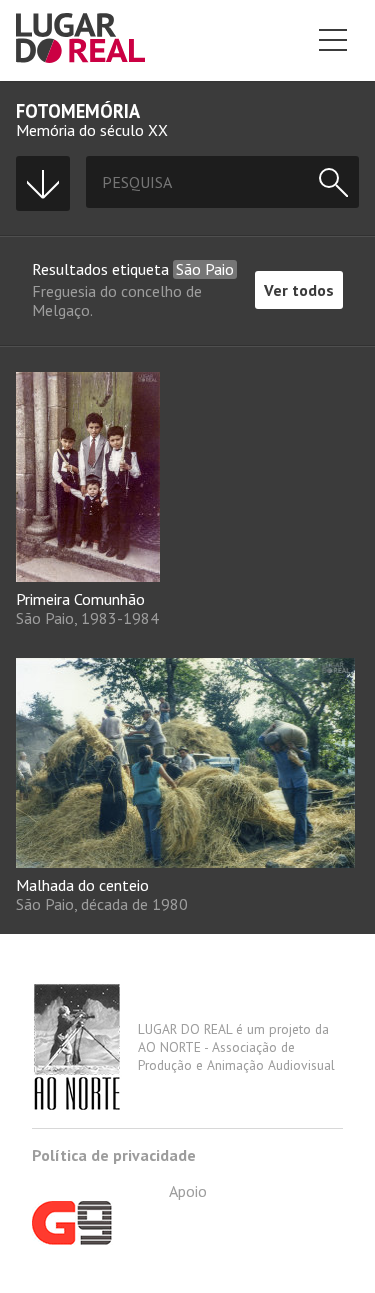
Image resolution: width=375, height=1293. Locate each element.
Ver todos (299, 290)
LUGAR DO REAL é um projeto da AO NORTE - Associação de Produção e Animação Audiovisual (236, 1047)
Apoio (188, 1191)
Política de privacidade (114, 1155)
